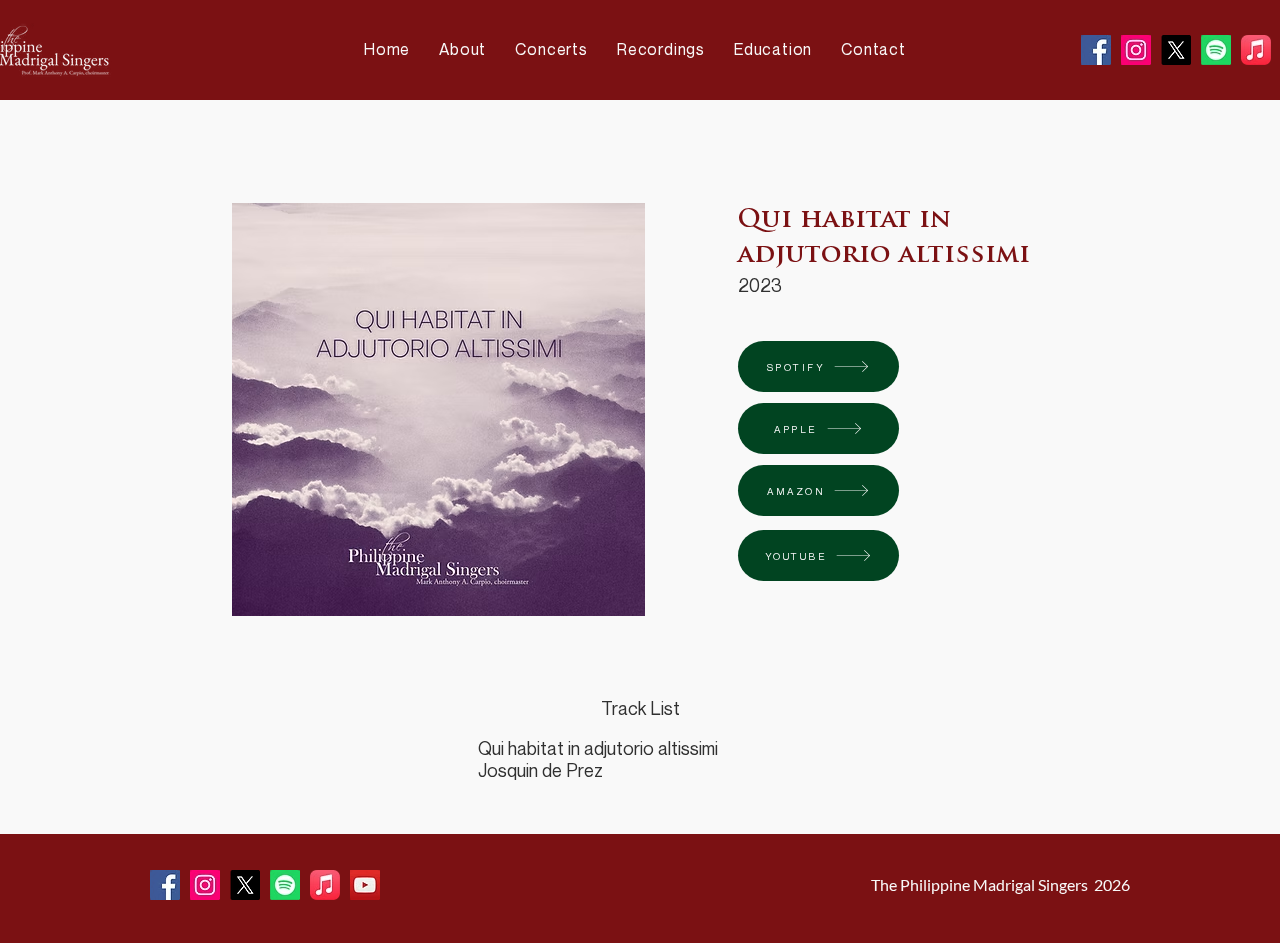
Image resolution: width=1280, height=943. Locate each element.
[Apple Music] (1256, 50)
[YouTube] (365, 885)
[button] (467, 49)
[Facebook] (1096, 50)
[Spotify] (1216, 50)
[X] (1176, 50)
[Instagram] (1136, 50)
